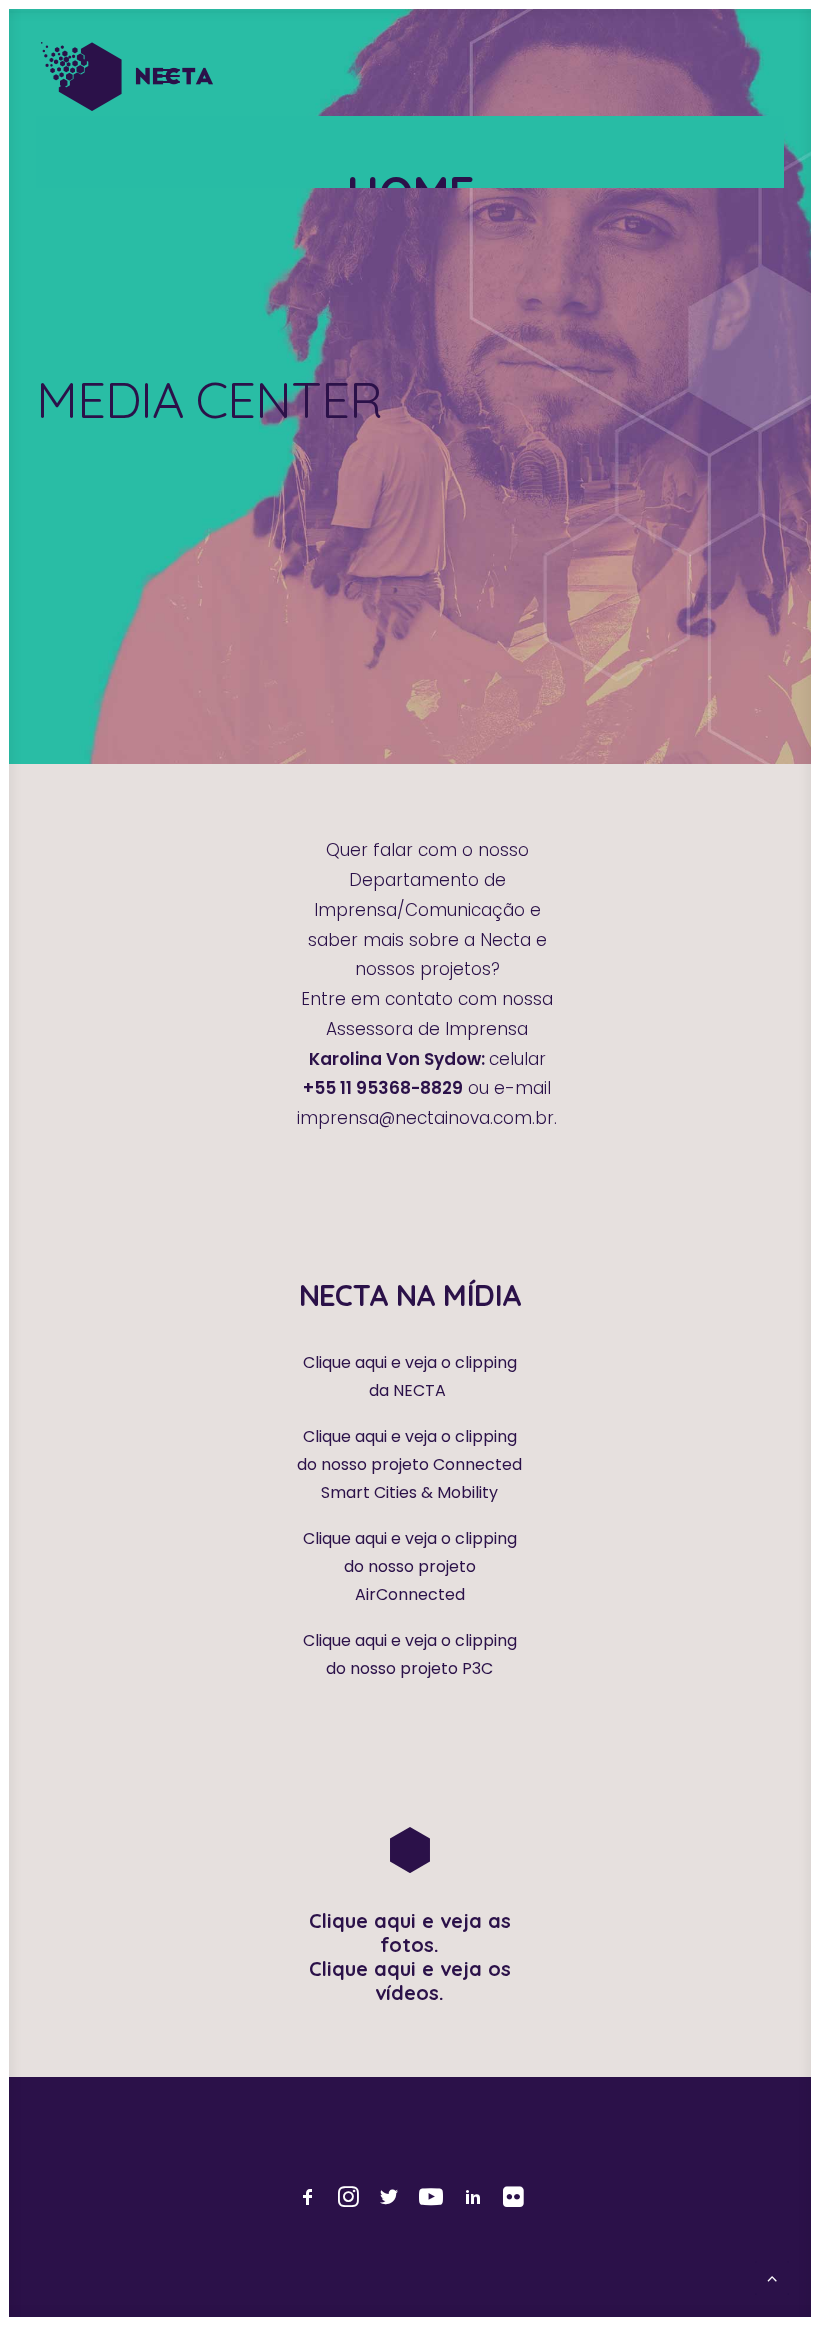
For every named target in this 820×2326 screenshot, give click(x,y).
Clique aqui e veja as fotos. (410, 1932)
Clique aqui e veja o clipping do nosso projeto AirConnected (410, 1566)
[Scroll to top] (772, 2276)
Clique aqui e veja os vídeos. (410, 1980)
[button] (170, 76)
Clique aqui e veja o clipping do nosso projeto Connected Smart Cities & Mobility (409, 1464)
